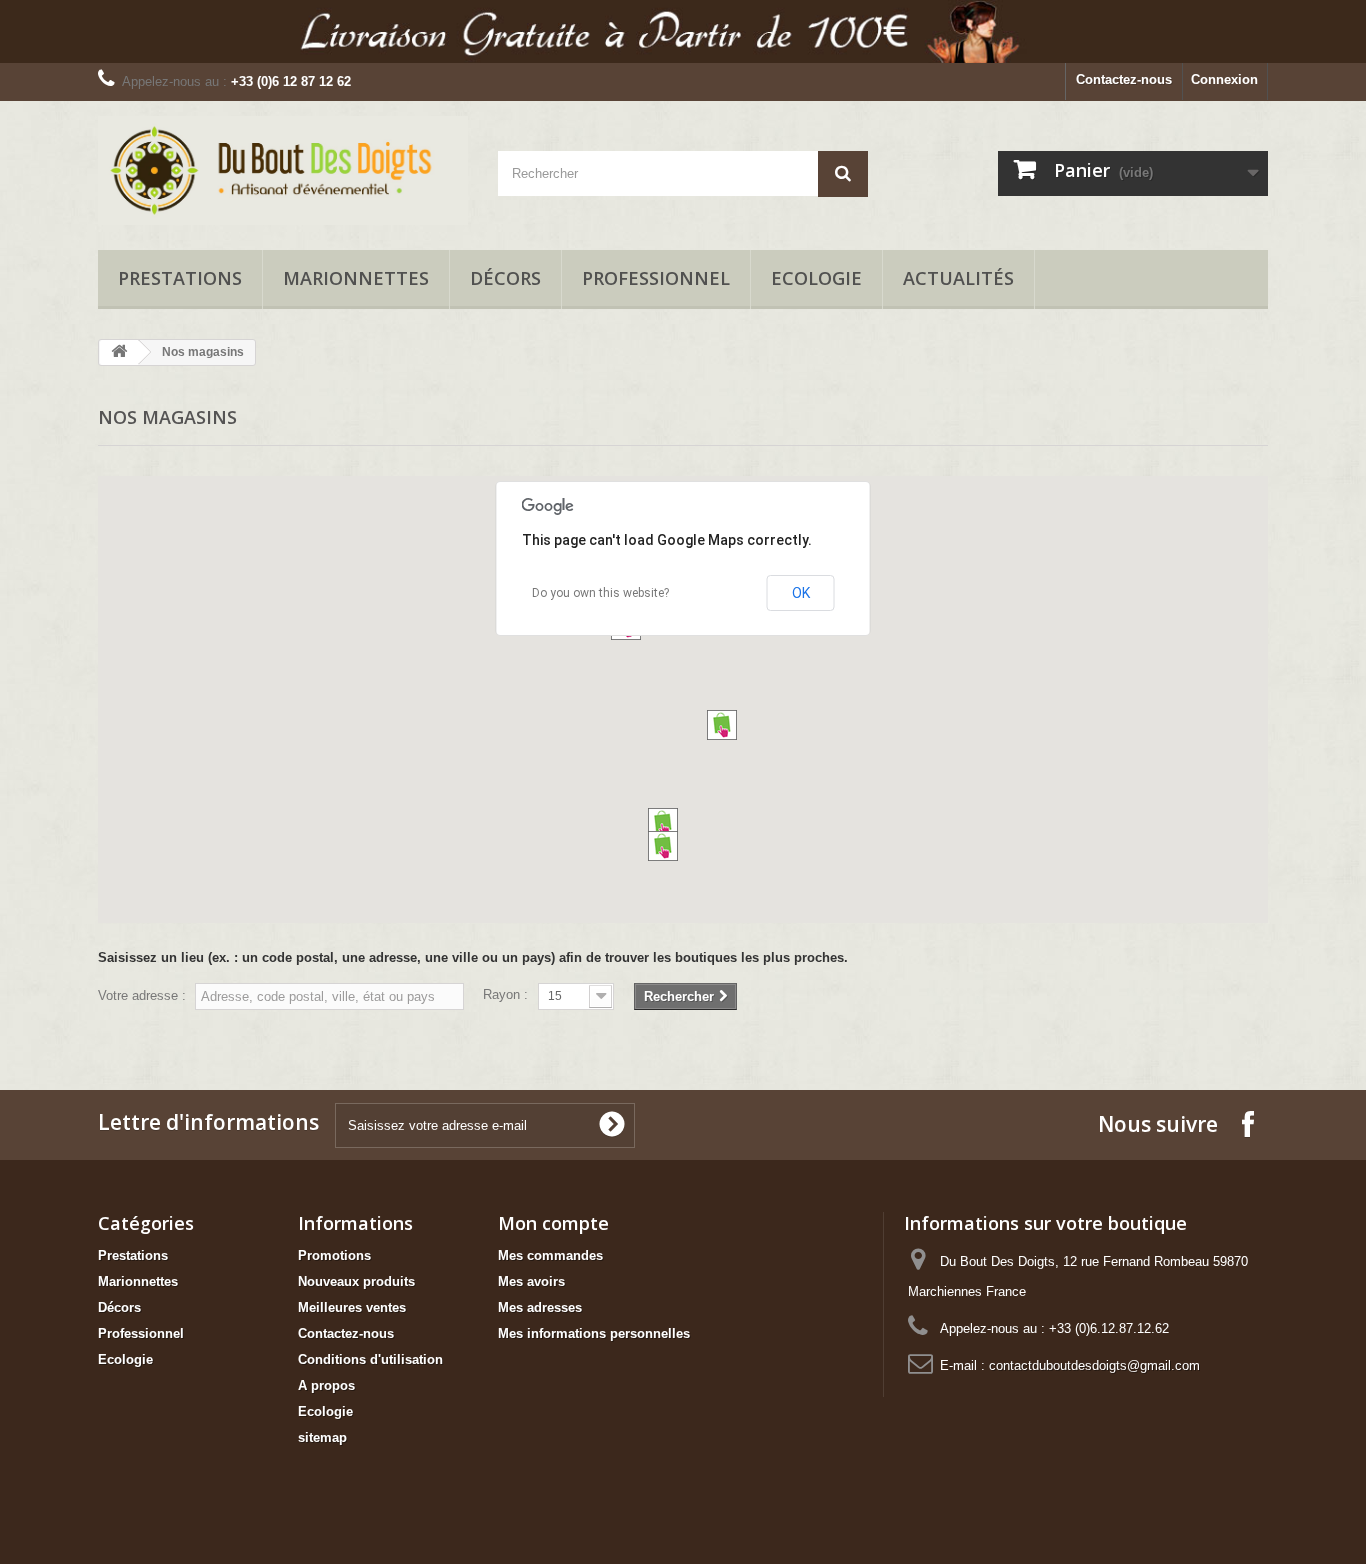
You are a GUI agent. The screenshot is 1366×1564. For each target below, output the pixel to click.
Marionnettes (356, 278)
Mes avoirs (531, 1281)
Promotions (334, 1255)
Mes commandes (550, 1255)
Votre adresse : (142, 995)
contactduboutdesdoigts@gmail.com (1094, 1365)
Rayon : (505, 994)
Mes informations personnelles (594, 1333)
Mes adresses (540, 1307)
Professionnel (656, 278)
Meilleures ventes (352, 1307)
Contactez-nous (1124, 79)
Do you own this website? (600, 593)
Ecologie (816, 278)
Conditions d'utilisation (370, 1359)
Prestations (180, 278)
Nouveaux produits (356, 1281)
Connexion (1224, 79)
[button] (663, 823)
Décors (505, 278)
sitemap (322, 1437)
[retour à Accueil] (119, 352)
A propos (326, 1385)
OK (801, 593)
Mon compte (553, 1223)
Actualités (958, 278)
